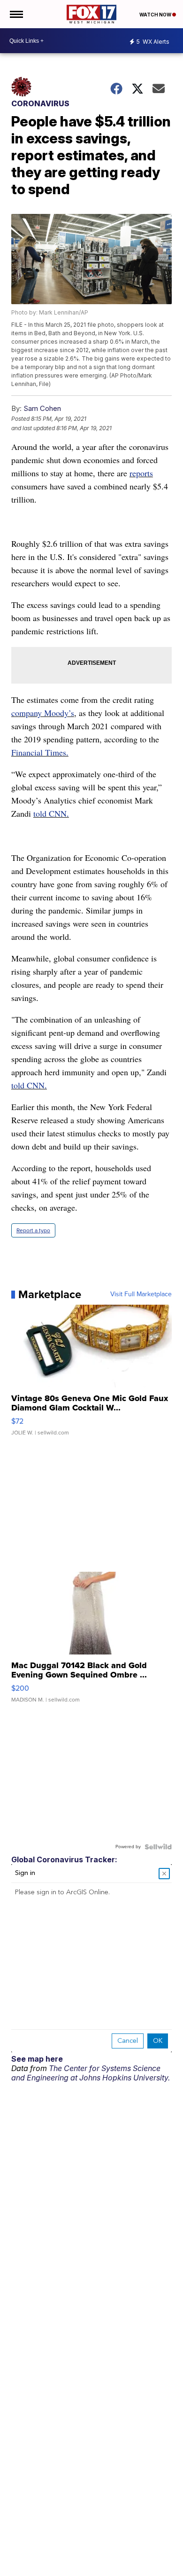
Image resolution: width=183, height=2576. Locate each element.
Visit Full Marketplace (141, 1294)
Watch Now (156, 15)
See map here (37, 2059)
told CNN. (51, 813)
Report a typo (33, 1230)
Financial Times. (40, 752)
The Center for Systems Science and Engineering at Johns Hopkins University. (91, 2073)
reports (141, 473)
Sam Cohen (42, 408)
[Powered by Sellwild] (158, 1847)
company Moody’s (43, 713)
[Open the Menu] (16, 14)
